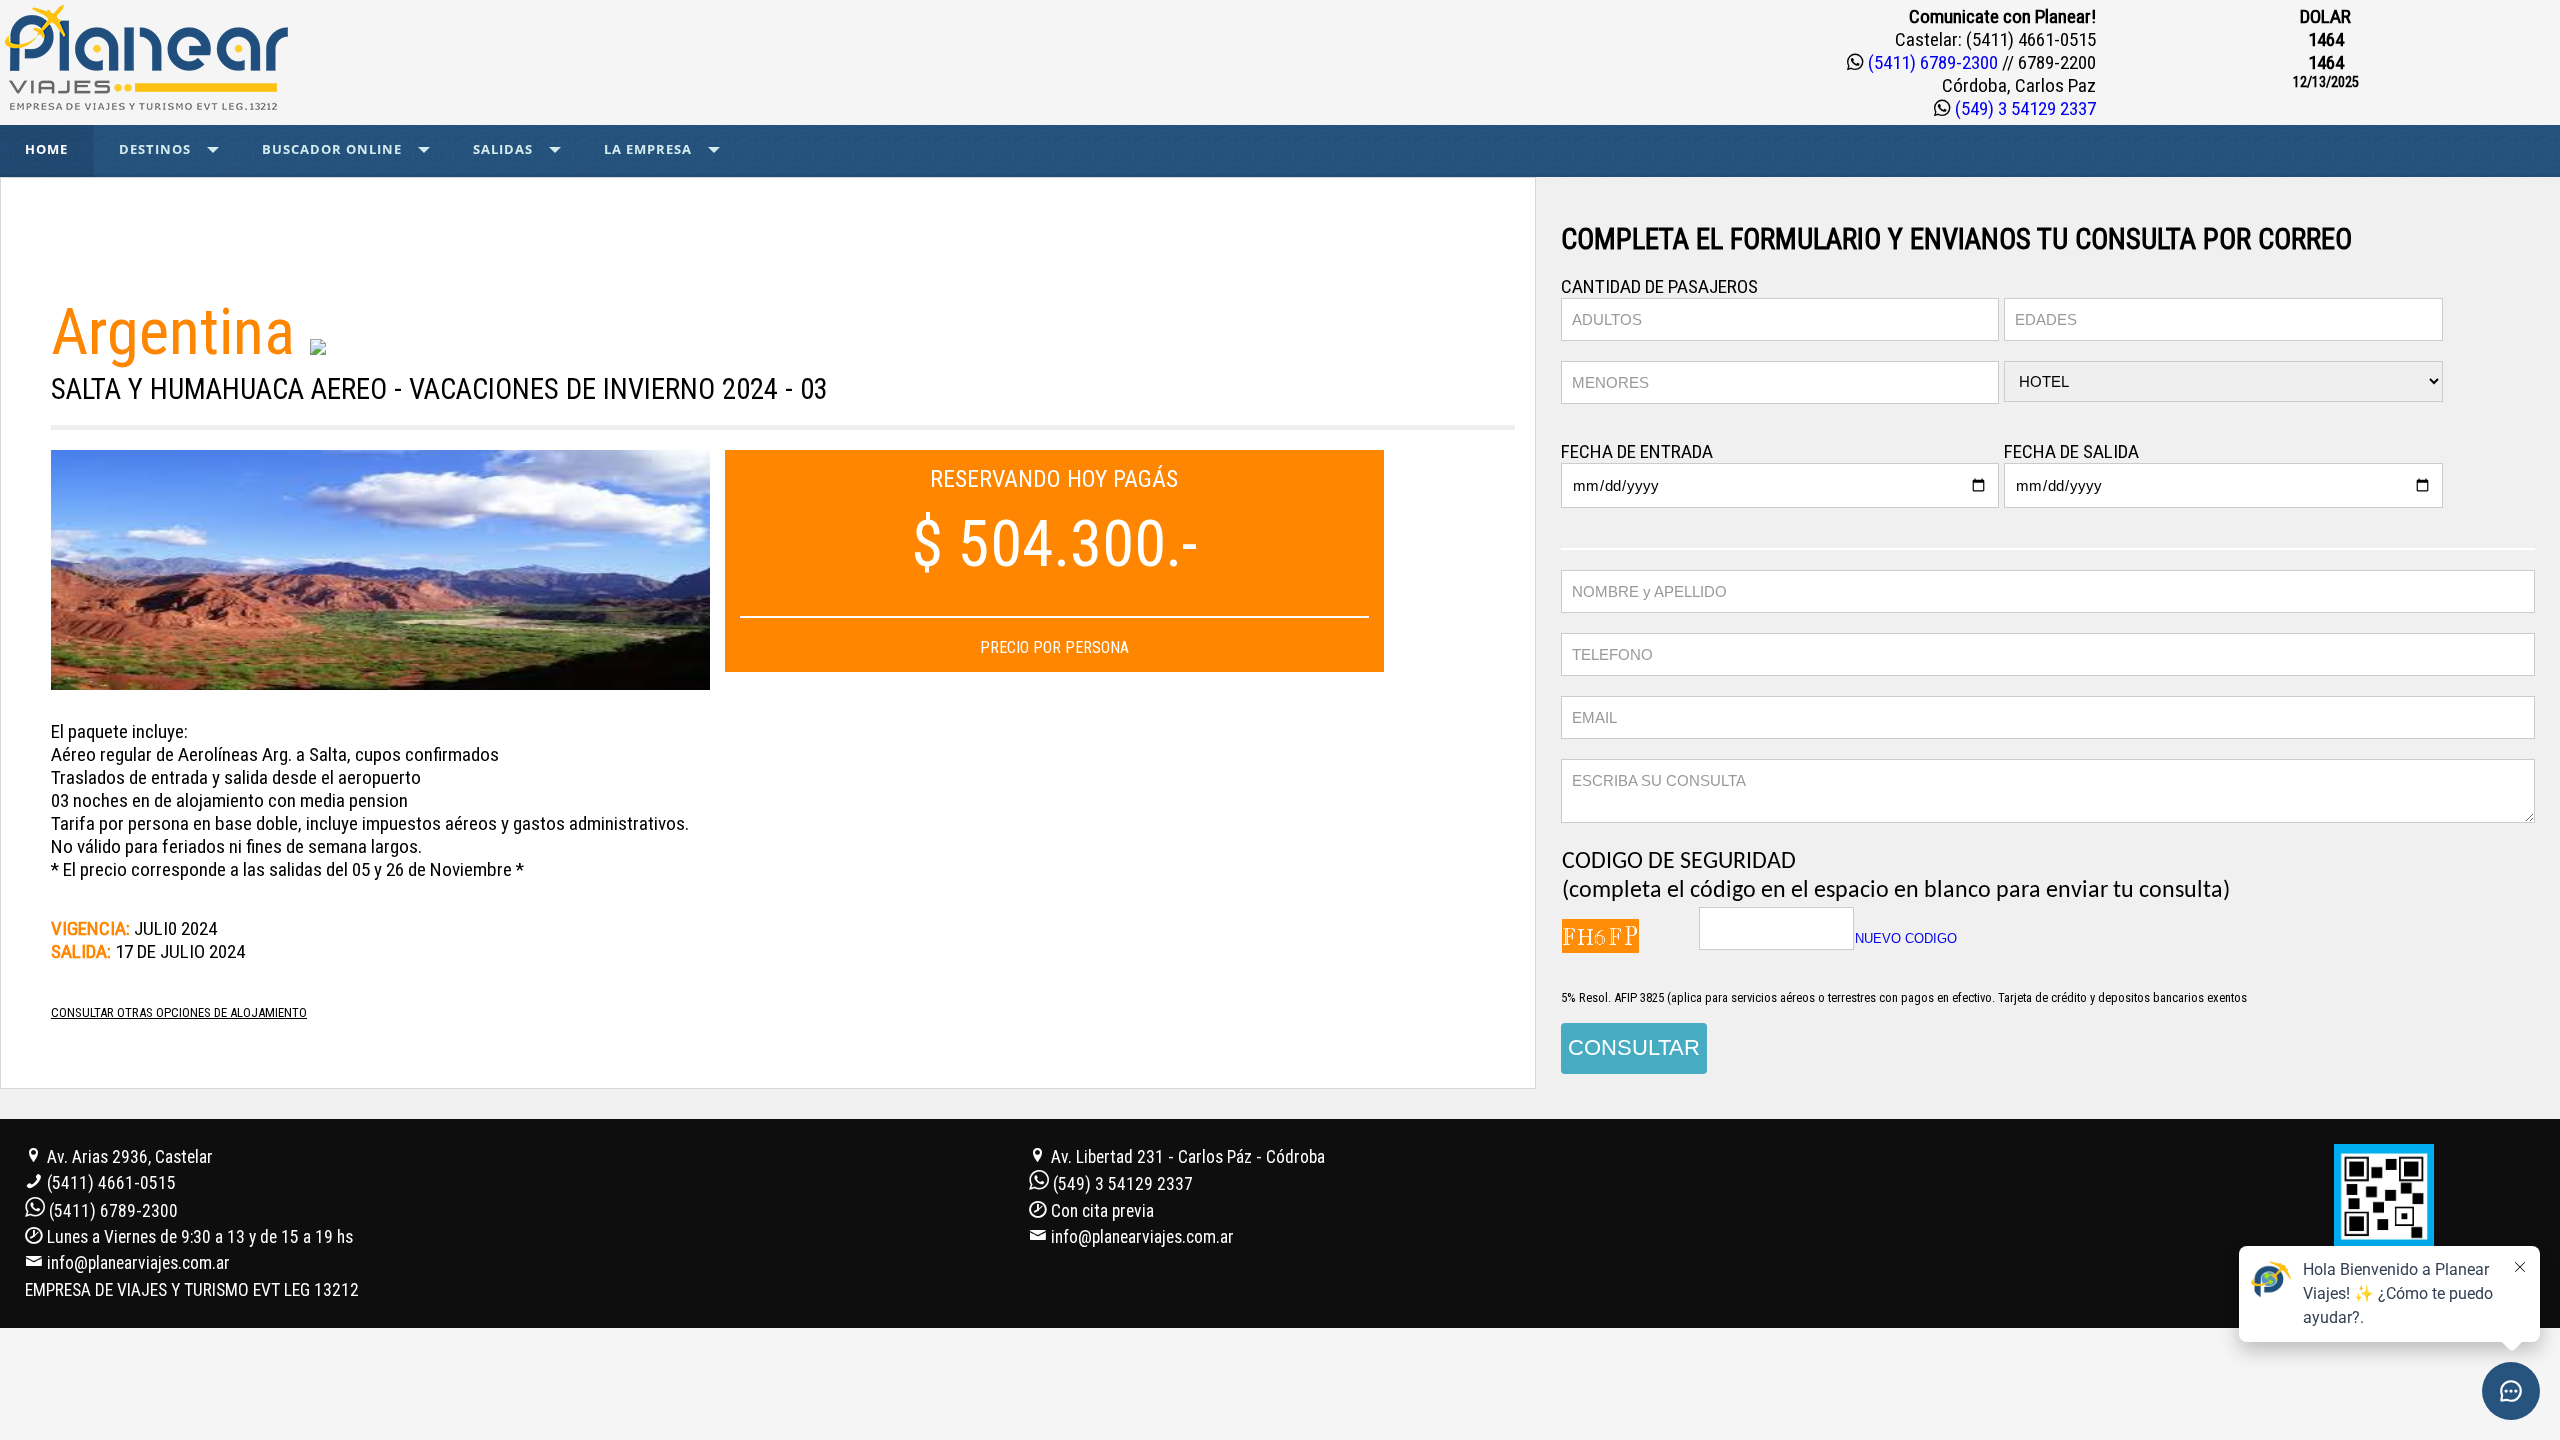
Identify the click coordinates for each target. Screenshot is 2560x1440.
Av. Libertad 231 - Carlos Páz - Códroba (1186, 1157)
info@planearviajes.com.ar (138, 1263)
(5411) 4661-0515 (111, 1183)
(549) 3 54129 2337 (2023, 108)
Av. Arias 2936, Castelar (128, 1157)
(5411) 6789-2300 (1933, 62)
